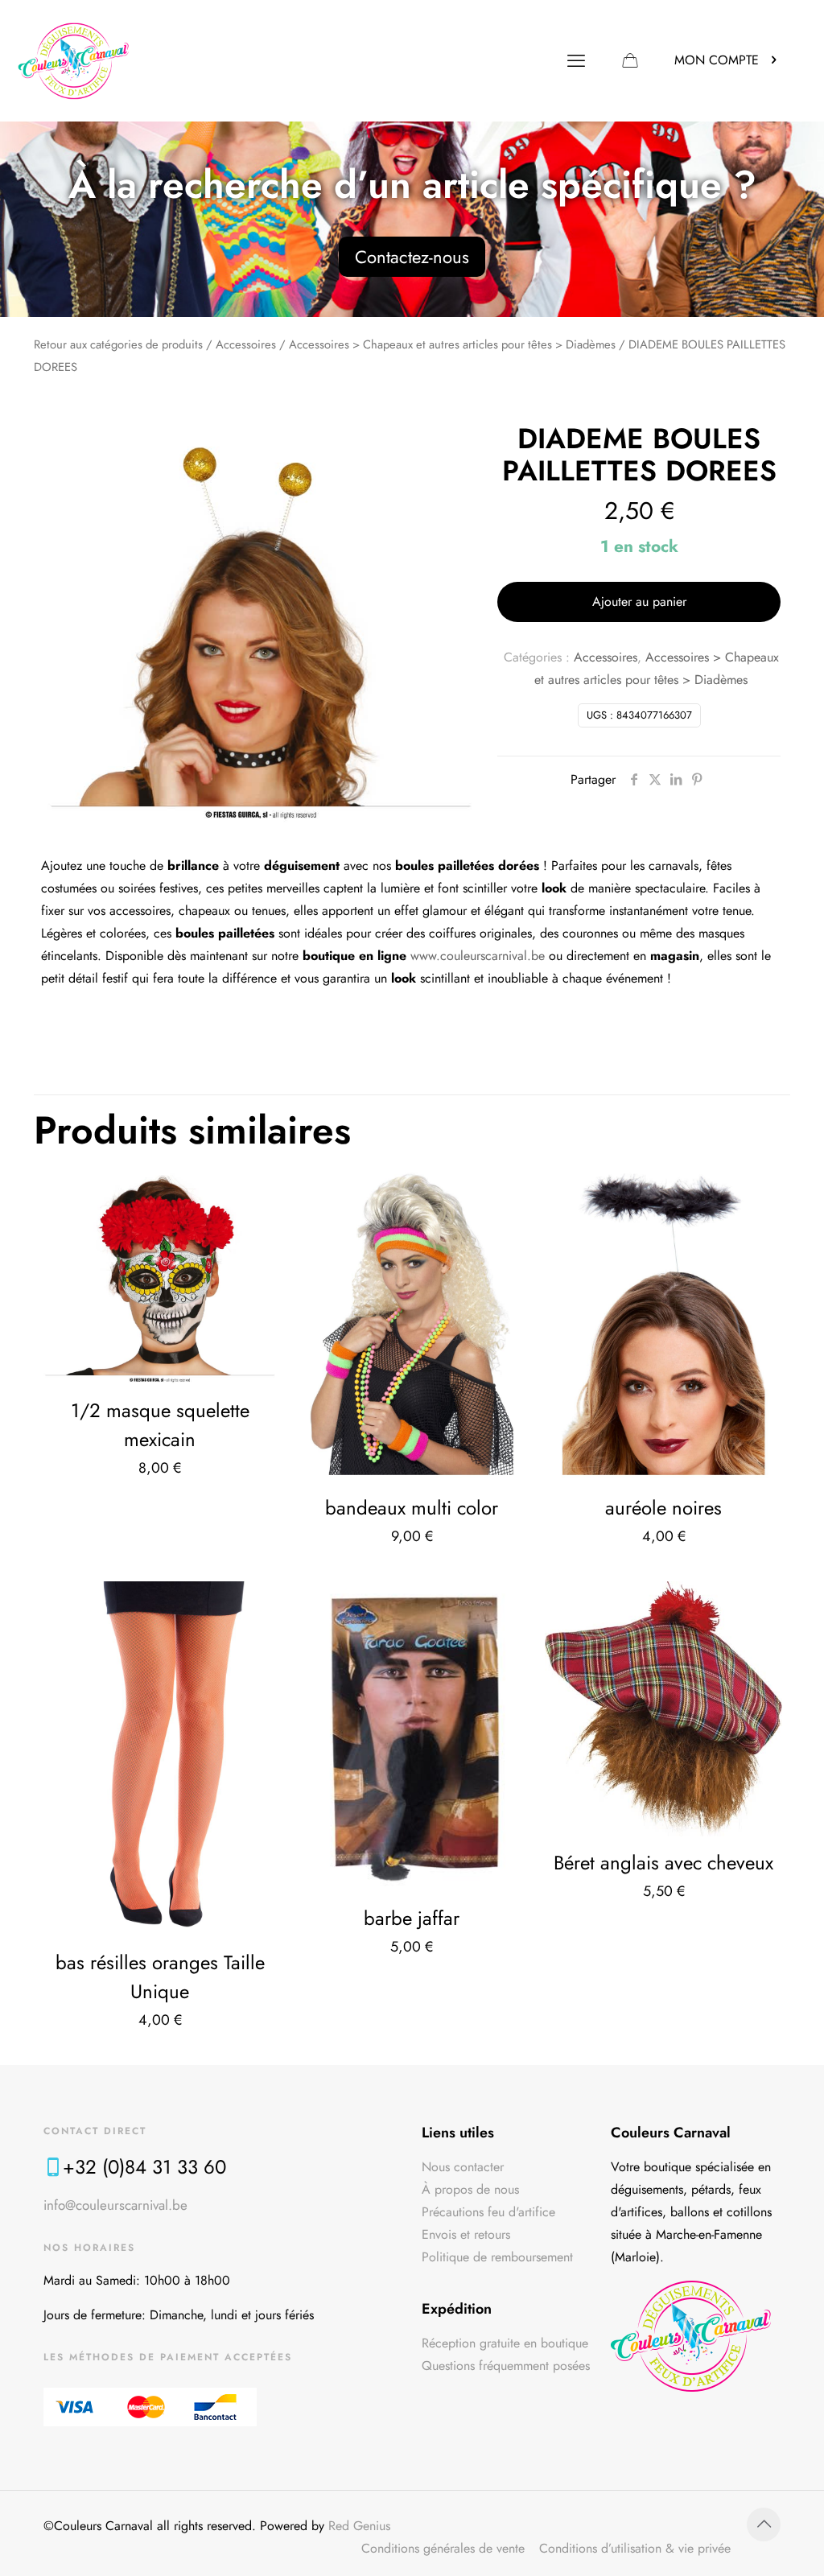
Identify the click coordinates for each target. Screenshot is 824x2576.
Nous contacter (463, 2167)
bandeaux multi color (412, 1508)
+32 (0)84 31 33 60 (144, 2167)
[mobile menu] (576, 60)
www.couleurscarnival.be (478, 956)
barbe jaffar (412, 1918)
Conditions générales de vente (443, 2548)
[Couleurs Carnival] (74, 60)
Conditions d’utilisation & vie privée (635, 2548)
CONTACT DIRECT (95, 2131)
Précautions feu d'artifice (488, 2212)
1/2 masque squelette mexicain (160, 1425)
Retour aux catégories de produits (118, 344)
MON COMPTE (717, 60)
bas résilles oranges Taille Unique (160, 1977)
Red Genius (359, 2526)
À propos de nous (470, 2189)
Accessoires (246, 344)
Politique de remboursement (497, 2257)
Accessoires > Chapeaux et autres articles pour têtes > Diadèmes (452, 344)
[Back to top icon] (764, 2524)
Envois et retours (466, 2234)
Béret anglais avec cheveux (663, 1863)
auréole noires (663, 1508)
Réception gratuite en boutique (505, 2343)
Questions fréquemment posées (506, 2366)
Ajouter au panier (639, 602)
